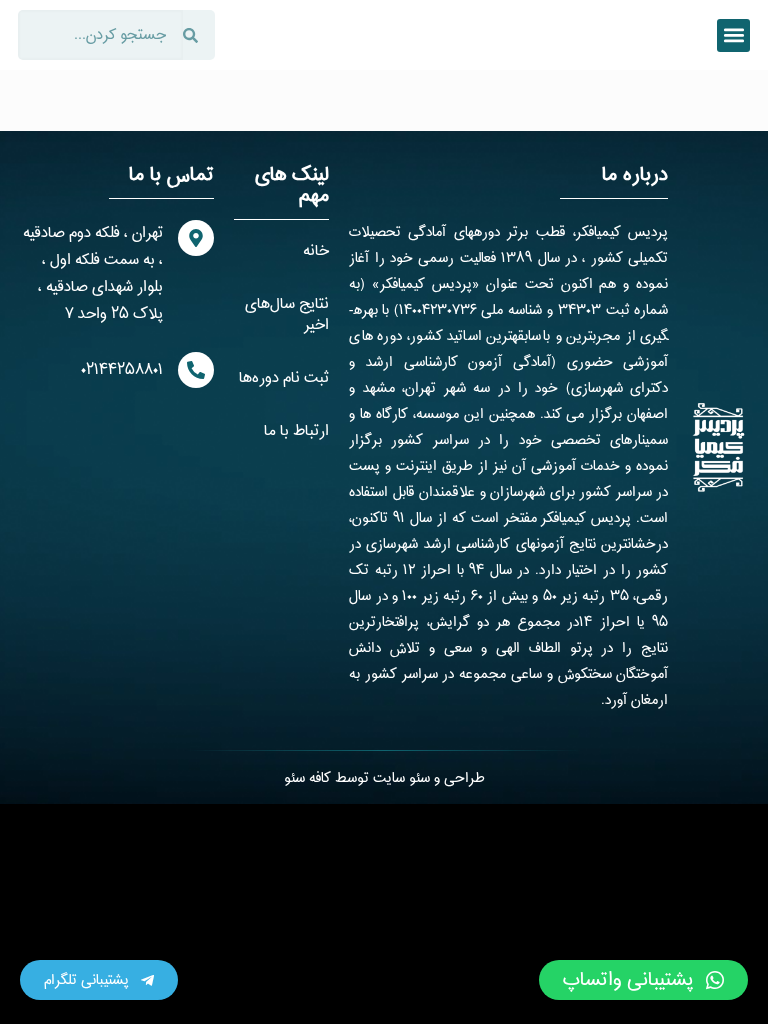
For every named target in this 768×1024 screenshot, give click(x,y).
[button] (733, 35)
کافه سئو (307, 778)
